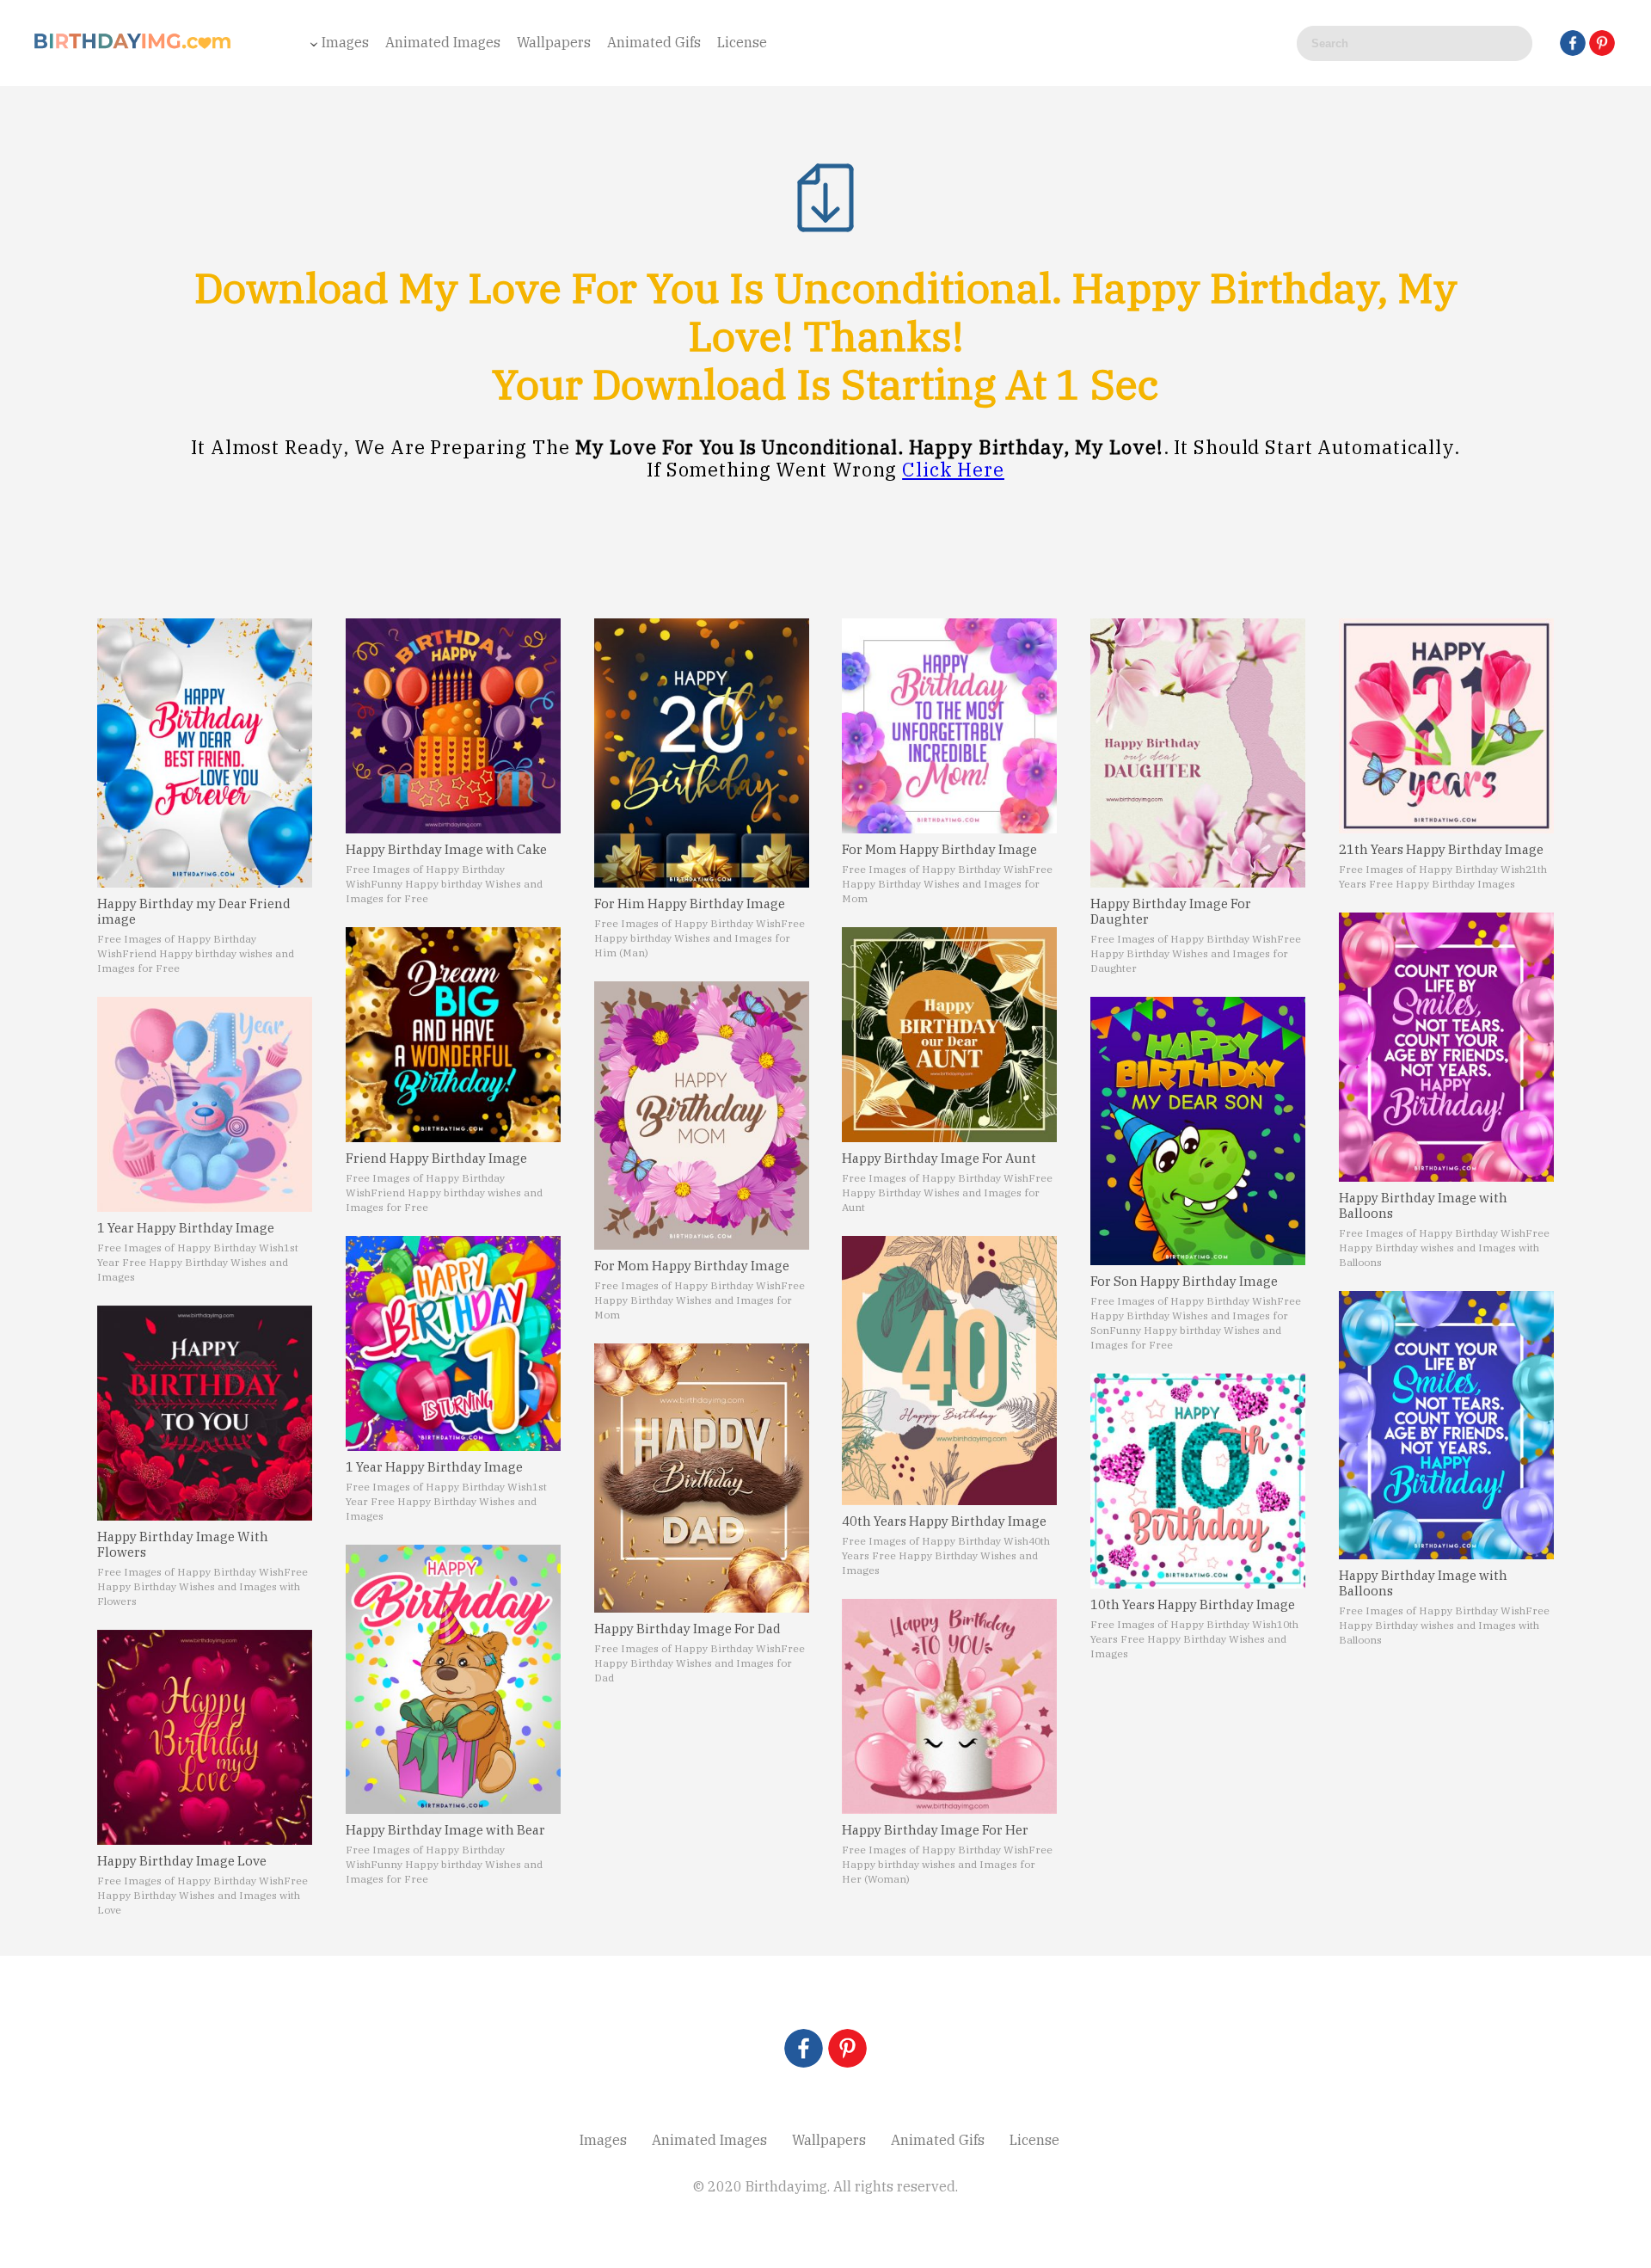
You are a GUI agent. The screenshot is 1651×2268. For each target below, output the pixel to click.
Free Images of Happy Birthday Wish (190, 1248)
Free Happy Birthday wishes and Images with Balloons (1444, 1248)
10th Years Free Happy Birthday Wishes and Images (1194, 1639)
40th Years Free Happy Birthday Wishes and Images (946, 1555)
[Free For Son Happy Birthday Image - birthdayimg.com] (1198, 1131)
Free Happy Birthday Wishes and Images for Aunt (947, 1192)
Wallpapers (554, 42)
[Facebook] (1573, 43)
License (742, 42)
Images (345, 42)
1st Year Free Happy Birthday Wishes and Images (198, 1262)
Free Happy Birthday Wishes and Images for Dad (700, 1663)
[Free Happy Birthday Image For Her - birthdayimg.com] (949, 1706)
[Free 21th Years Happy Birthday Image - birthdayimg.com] (1446, 726)
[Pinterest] (1602, 43)
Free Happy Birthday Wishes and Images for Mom (700, 1300)
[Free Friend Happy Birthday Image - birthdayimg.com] (453, 1035)
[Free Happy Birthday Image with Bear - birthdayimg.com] (453, 1679)
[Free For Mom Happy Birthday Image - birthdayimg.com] (702, 1116)
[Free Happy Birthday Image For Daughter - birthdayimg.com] (1198, 753)
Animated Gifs (654, 42)
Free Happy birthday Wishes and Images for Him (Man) (700, 938)
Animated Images (443, 42)
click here (953, 469)
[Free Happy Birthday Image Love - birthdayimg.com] (205, 1737)
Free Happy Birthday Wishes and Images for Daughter (1196, 953)
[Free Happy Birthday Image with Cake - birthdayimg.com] (453, 726)
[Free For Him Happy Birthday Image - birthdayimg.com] (702, 753)
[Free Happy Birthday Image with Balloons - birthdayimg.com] (1446, 1047)
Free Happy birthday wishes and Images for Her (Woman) (947, 1864)
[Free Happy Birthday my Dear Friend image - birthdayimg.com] (205, 753)
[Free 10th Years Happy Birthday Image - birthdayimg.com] (1198, 1481)
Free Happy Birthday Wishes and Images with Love (203, 1895)
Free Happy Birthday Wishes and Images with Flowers (203, 1586)
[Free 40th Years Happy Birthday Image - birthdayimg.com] (949, 1371)
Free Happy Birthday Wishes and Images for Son (1196, 1315)
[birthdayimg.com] (133, 46)
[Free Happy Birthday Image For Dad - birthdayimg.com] (702, 1478)
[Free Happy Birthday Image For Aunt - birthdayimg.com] (949, 1035)
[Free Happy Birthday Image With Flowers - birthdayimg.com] (205, 1413)
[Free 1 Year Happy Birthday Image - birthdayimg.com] (205, 1104)
